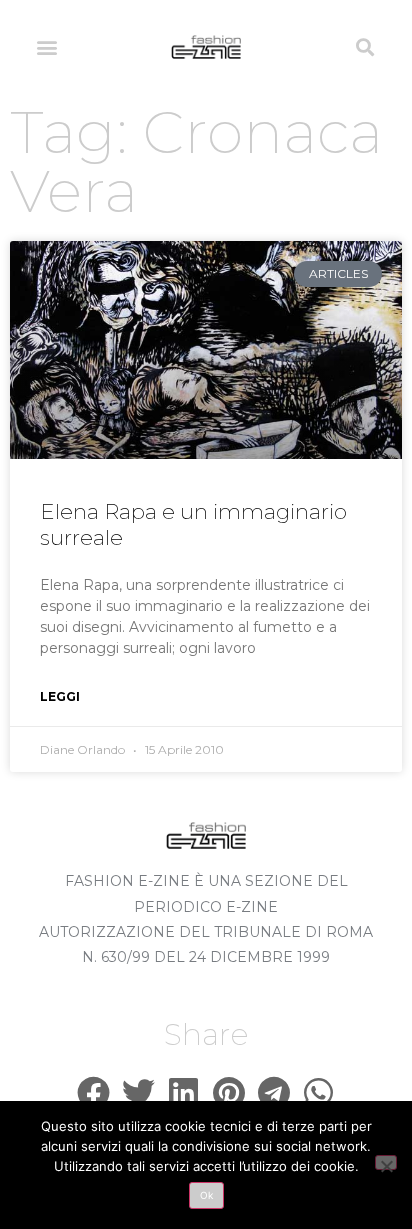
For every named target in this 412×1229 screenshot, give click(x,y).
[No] (386, 1162)
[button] (46, 46)
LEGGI (60, 696)
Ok (206, 1195)
